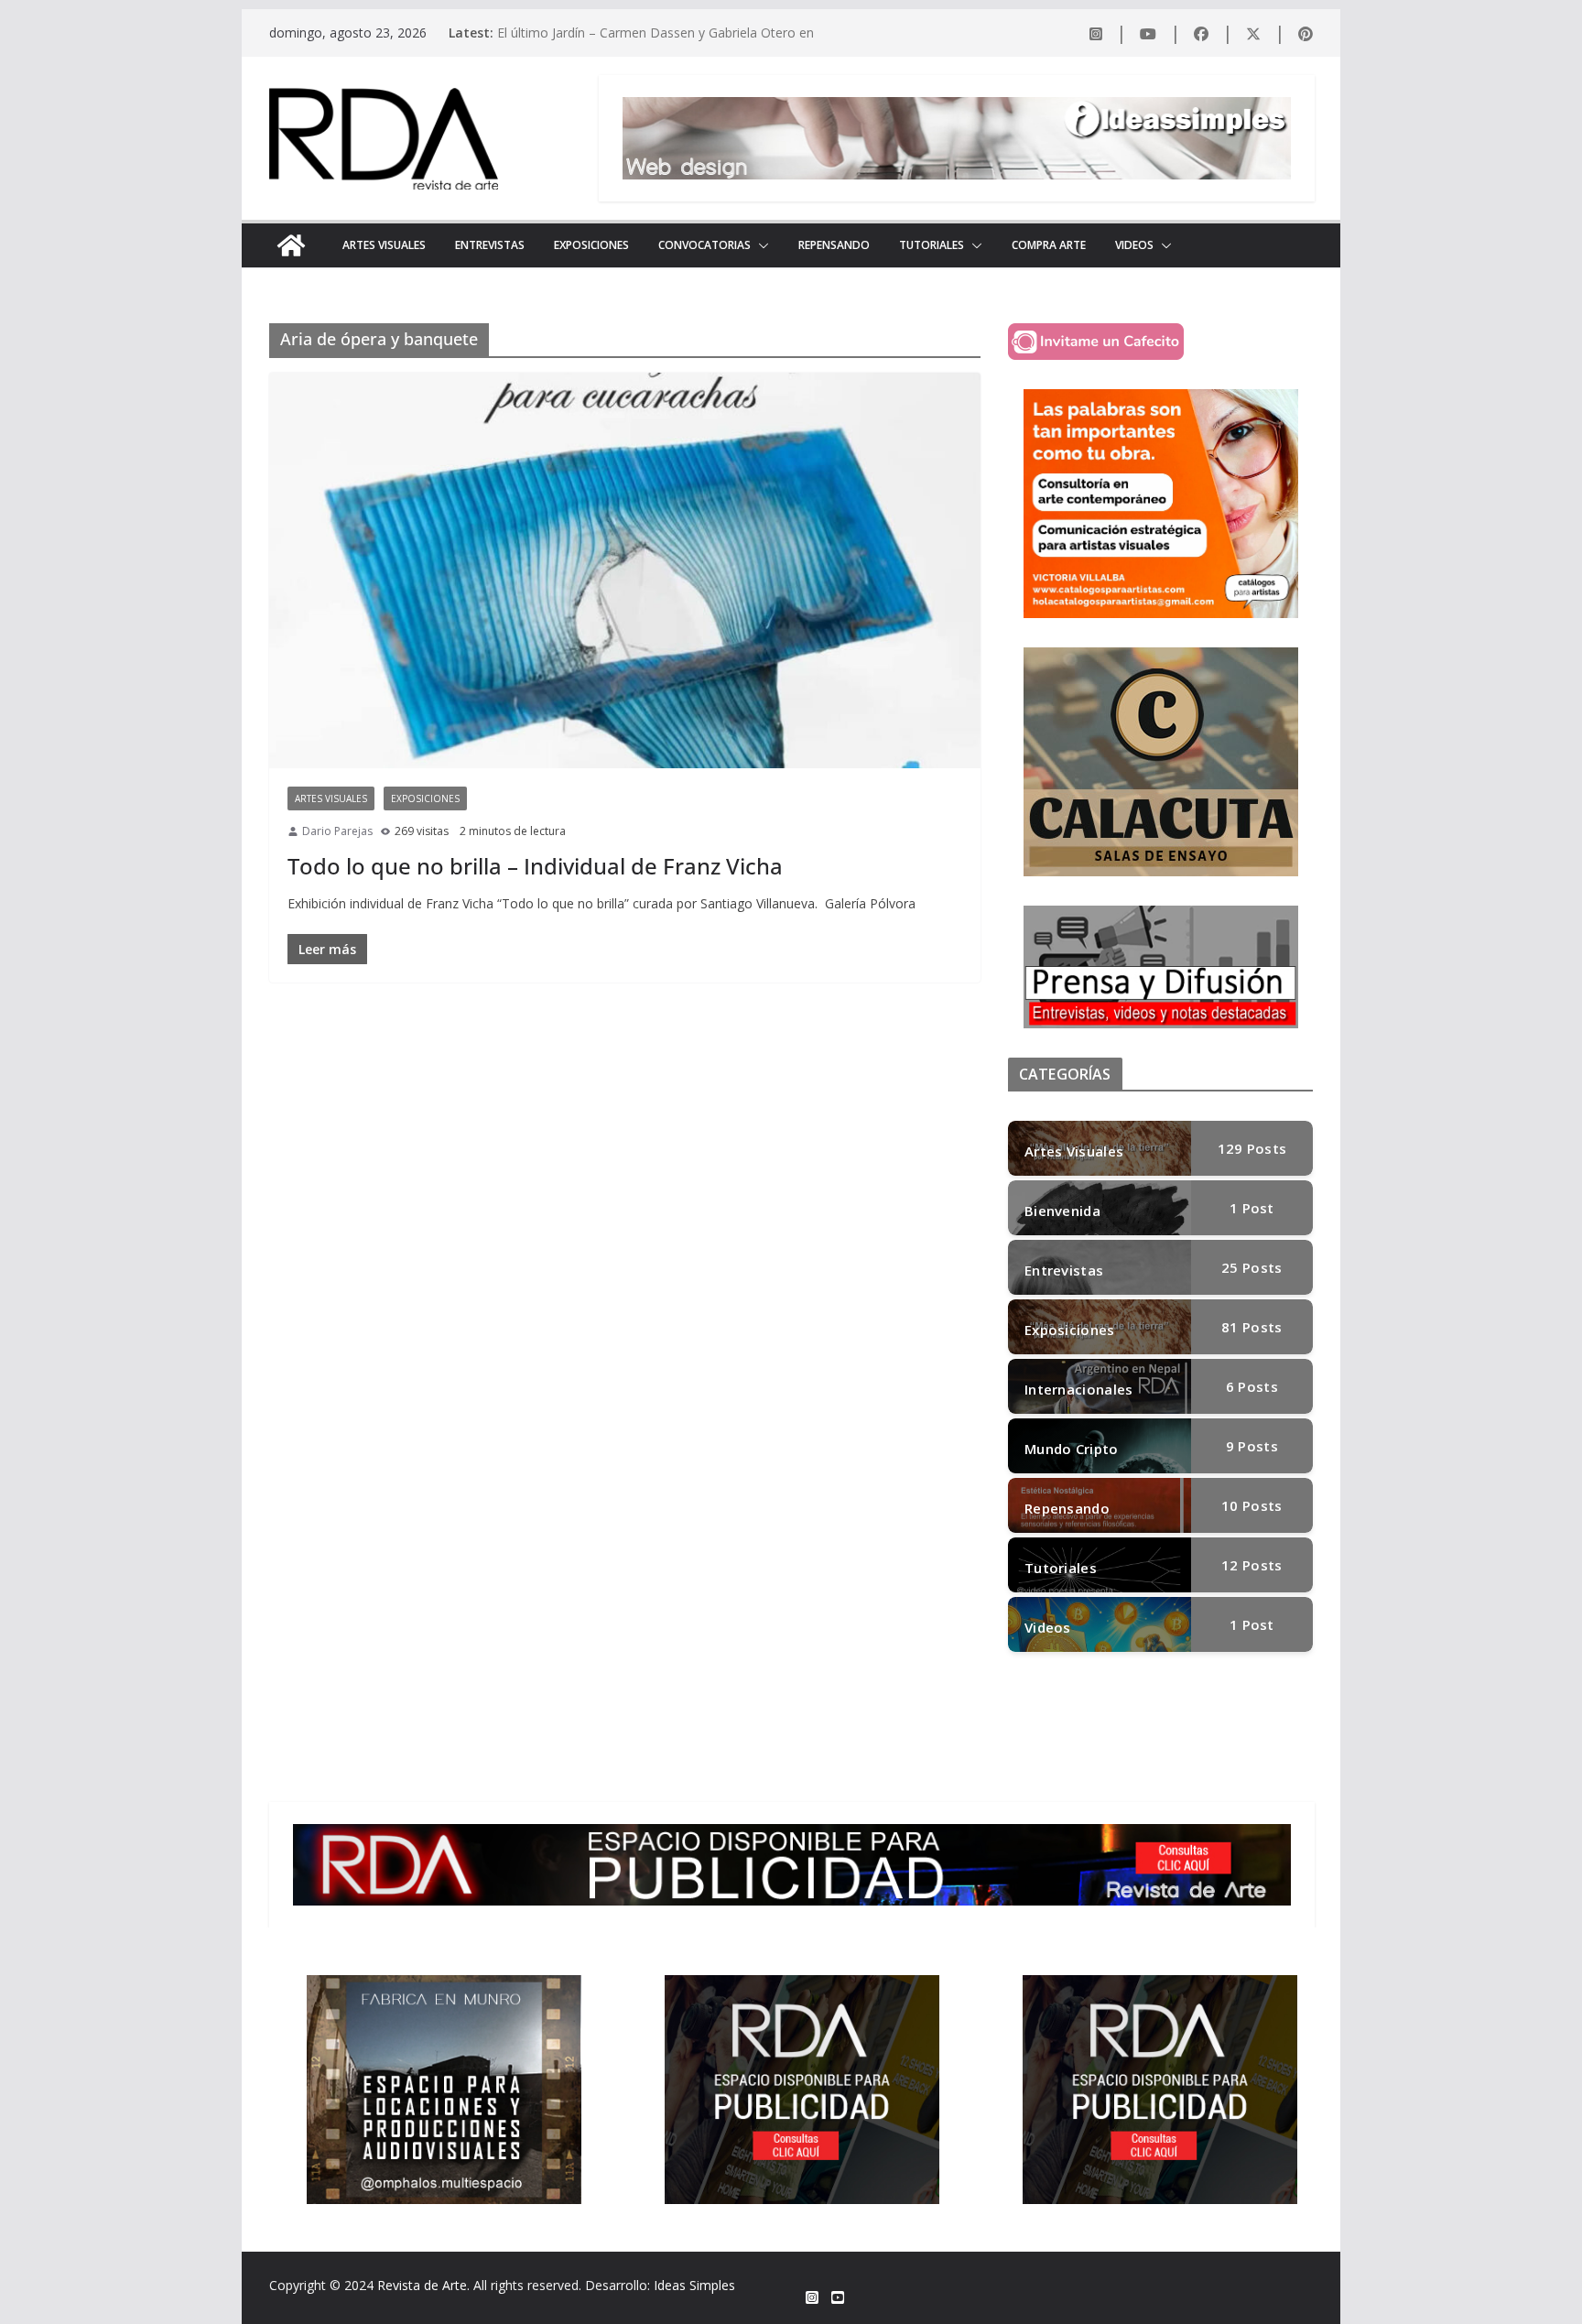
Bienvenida (1062, 1211)
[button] (760, 245)
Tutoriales (932, 245)
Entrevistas (490, 245)
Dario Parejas (337, 831)
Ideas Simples (694, 2285)
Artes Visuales (384, 245)
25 (1252, 1267)
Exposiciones (591, 245)
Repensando (834, 245)
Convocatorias (704, 245)
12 (1252, 1565)
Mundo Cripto (1072, 1449)
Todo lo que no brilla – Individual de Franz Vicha (535, 866)
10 (1252, 1505)
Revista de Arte (422, 2285)
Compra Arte (1049, 245)
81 (1252, 1327)
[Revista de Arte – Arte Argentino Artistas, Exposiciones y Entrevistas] (291, 245)
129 (1252, 1148)
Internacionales (1079, 1389)
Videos (1134, 245)
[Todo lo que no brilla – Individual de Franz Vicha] (625, 570)
